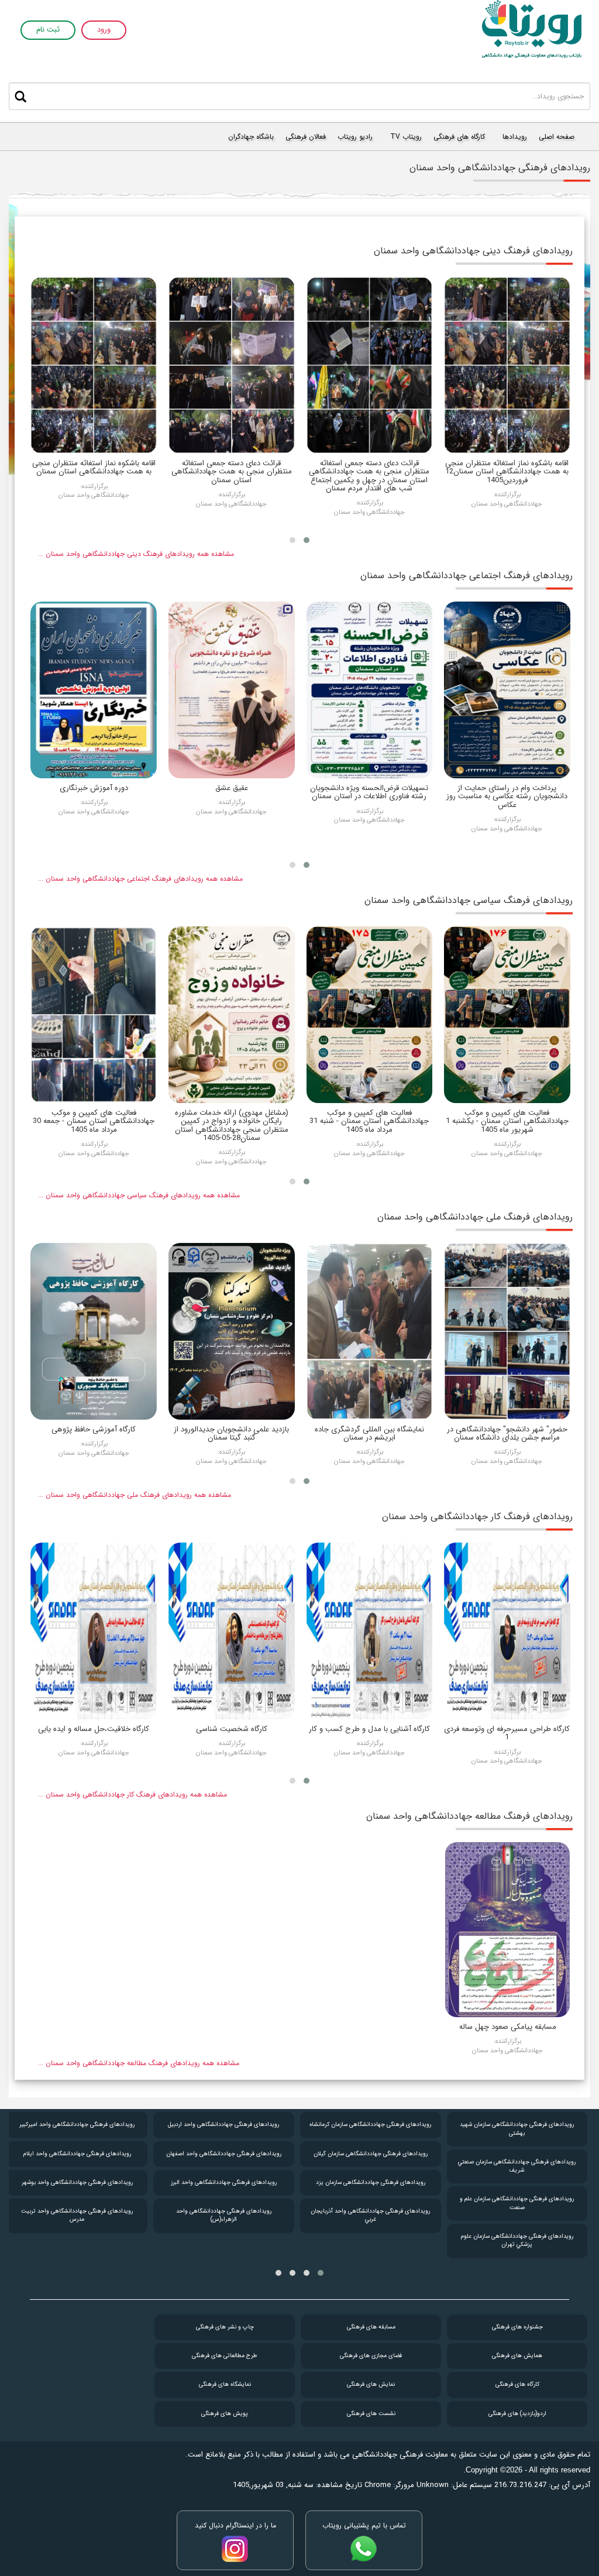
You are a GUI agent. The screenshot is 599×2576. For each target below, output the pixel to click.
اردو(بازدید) (517, 2414)
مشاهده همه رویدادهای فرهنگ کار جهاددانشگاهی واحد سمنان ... (132, 1794)
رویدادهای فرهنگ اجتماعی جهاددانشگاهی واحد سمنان (467, 576)
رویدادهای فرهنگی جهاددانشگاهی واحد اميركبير (77, 2125)
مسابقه (371, 2327)
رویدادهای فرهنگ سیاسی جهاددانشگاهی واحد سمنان (469, 900)
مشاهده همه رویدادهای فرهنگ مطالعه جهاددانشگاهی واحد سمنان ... (139, 2063)
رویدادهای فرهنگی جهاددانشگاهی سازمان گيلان (371, 2154)
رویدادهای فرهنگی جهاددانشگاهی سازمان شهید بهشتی (517, 2129)
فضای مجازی (371, 2356)
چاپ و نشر (225, 2327)
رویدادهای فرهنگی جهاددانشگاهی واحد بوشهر (77, 2182)
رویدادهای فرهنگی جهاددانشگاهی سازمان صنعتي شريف (517, 2166)
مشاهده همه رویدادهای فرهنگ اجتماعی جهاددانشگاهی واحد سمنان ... (140, 879)
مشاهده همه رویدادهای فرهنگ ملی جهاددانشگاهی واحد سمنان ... (135, 1495)
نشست (371, 2414)
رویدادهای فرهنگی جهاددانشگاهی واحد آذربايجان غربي (370, 2215)
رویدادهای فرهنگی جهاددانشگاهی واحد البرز (224, 2182)
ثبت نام (48, 30)
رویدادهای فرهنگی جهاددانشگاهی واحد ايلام (77, 2154)
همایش (517, 2356)
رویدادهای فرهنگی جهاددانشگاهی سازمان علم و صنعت (517, 2203)
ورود (104, 30)
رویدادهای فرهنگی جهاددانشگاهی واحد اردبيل (223, 2125)
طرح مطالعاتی (225, 2356)
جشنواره (517, 2327)
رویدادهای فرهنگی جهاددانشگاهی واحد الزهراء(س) (224, 2215)
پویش (225, 2414)
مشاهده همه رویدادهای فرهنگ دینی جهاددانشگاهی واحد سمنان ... (136, 554)
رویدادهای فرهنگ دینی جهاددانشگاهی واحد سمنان (473, 251)
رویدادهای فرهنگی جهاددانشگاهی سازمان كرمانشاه (370, 2125)
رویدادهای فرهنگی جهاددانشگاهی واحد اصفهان (224, 2154)
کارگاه (517, 2384)
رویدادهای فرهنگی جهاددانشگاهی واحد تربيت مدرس (77, 2215)
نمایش (371, 2384)
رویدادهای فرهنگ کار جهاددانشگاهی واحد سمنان (477, 1517)
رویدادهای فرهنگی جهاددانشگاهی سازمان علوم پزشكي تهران (517, 2240)
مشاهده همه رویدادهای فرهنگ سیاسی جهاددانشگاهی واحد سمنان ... (139, 1195)
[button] (307, 540)
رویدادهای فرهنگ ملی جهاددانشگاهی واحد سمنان (475, 1217)
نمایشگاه (225, 2384)
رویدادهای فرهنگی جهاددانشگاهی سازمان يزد (371, 2182)
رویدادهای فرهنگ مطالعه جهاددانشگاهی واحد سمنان (469, 1816)
